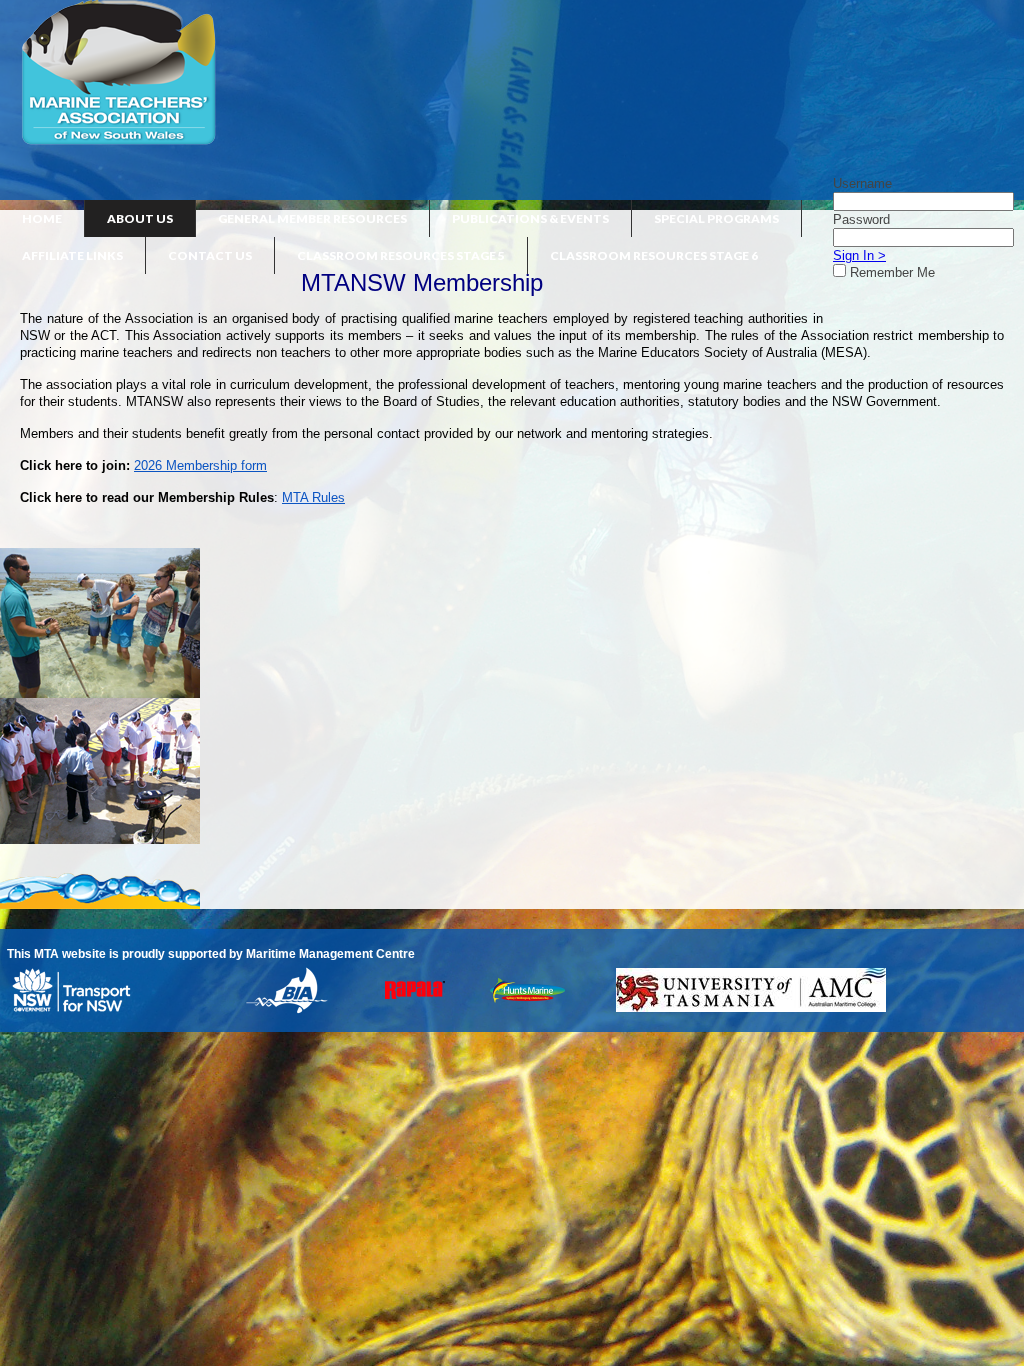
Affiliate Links (72, 255)
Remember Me (892, 272)
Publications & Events (530, 218)
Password (861, 219)
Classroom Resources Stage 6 (654, 255)
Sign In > (859, 255)
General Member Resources (312, 218)
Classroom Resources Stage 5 (401, 255)
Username (862, 183)
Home (42, 218)
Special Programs (716, 218)
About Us (140, 218)
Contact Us (210, 255)
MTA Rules (313, 497)
